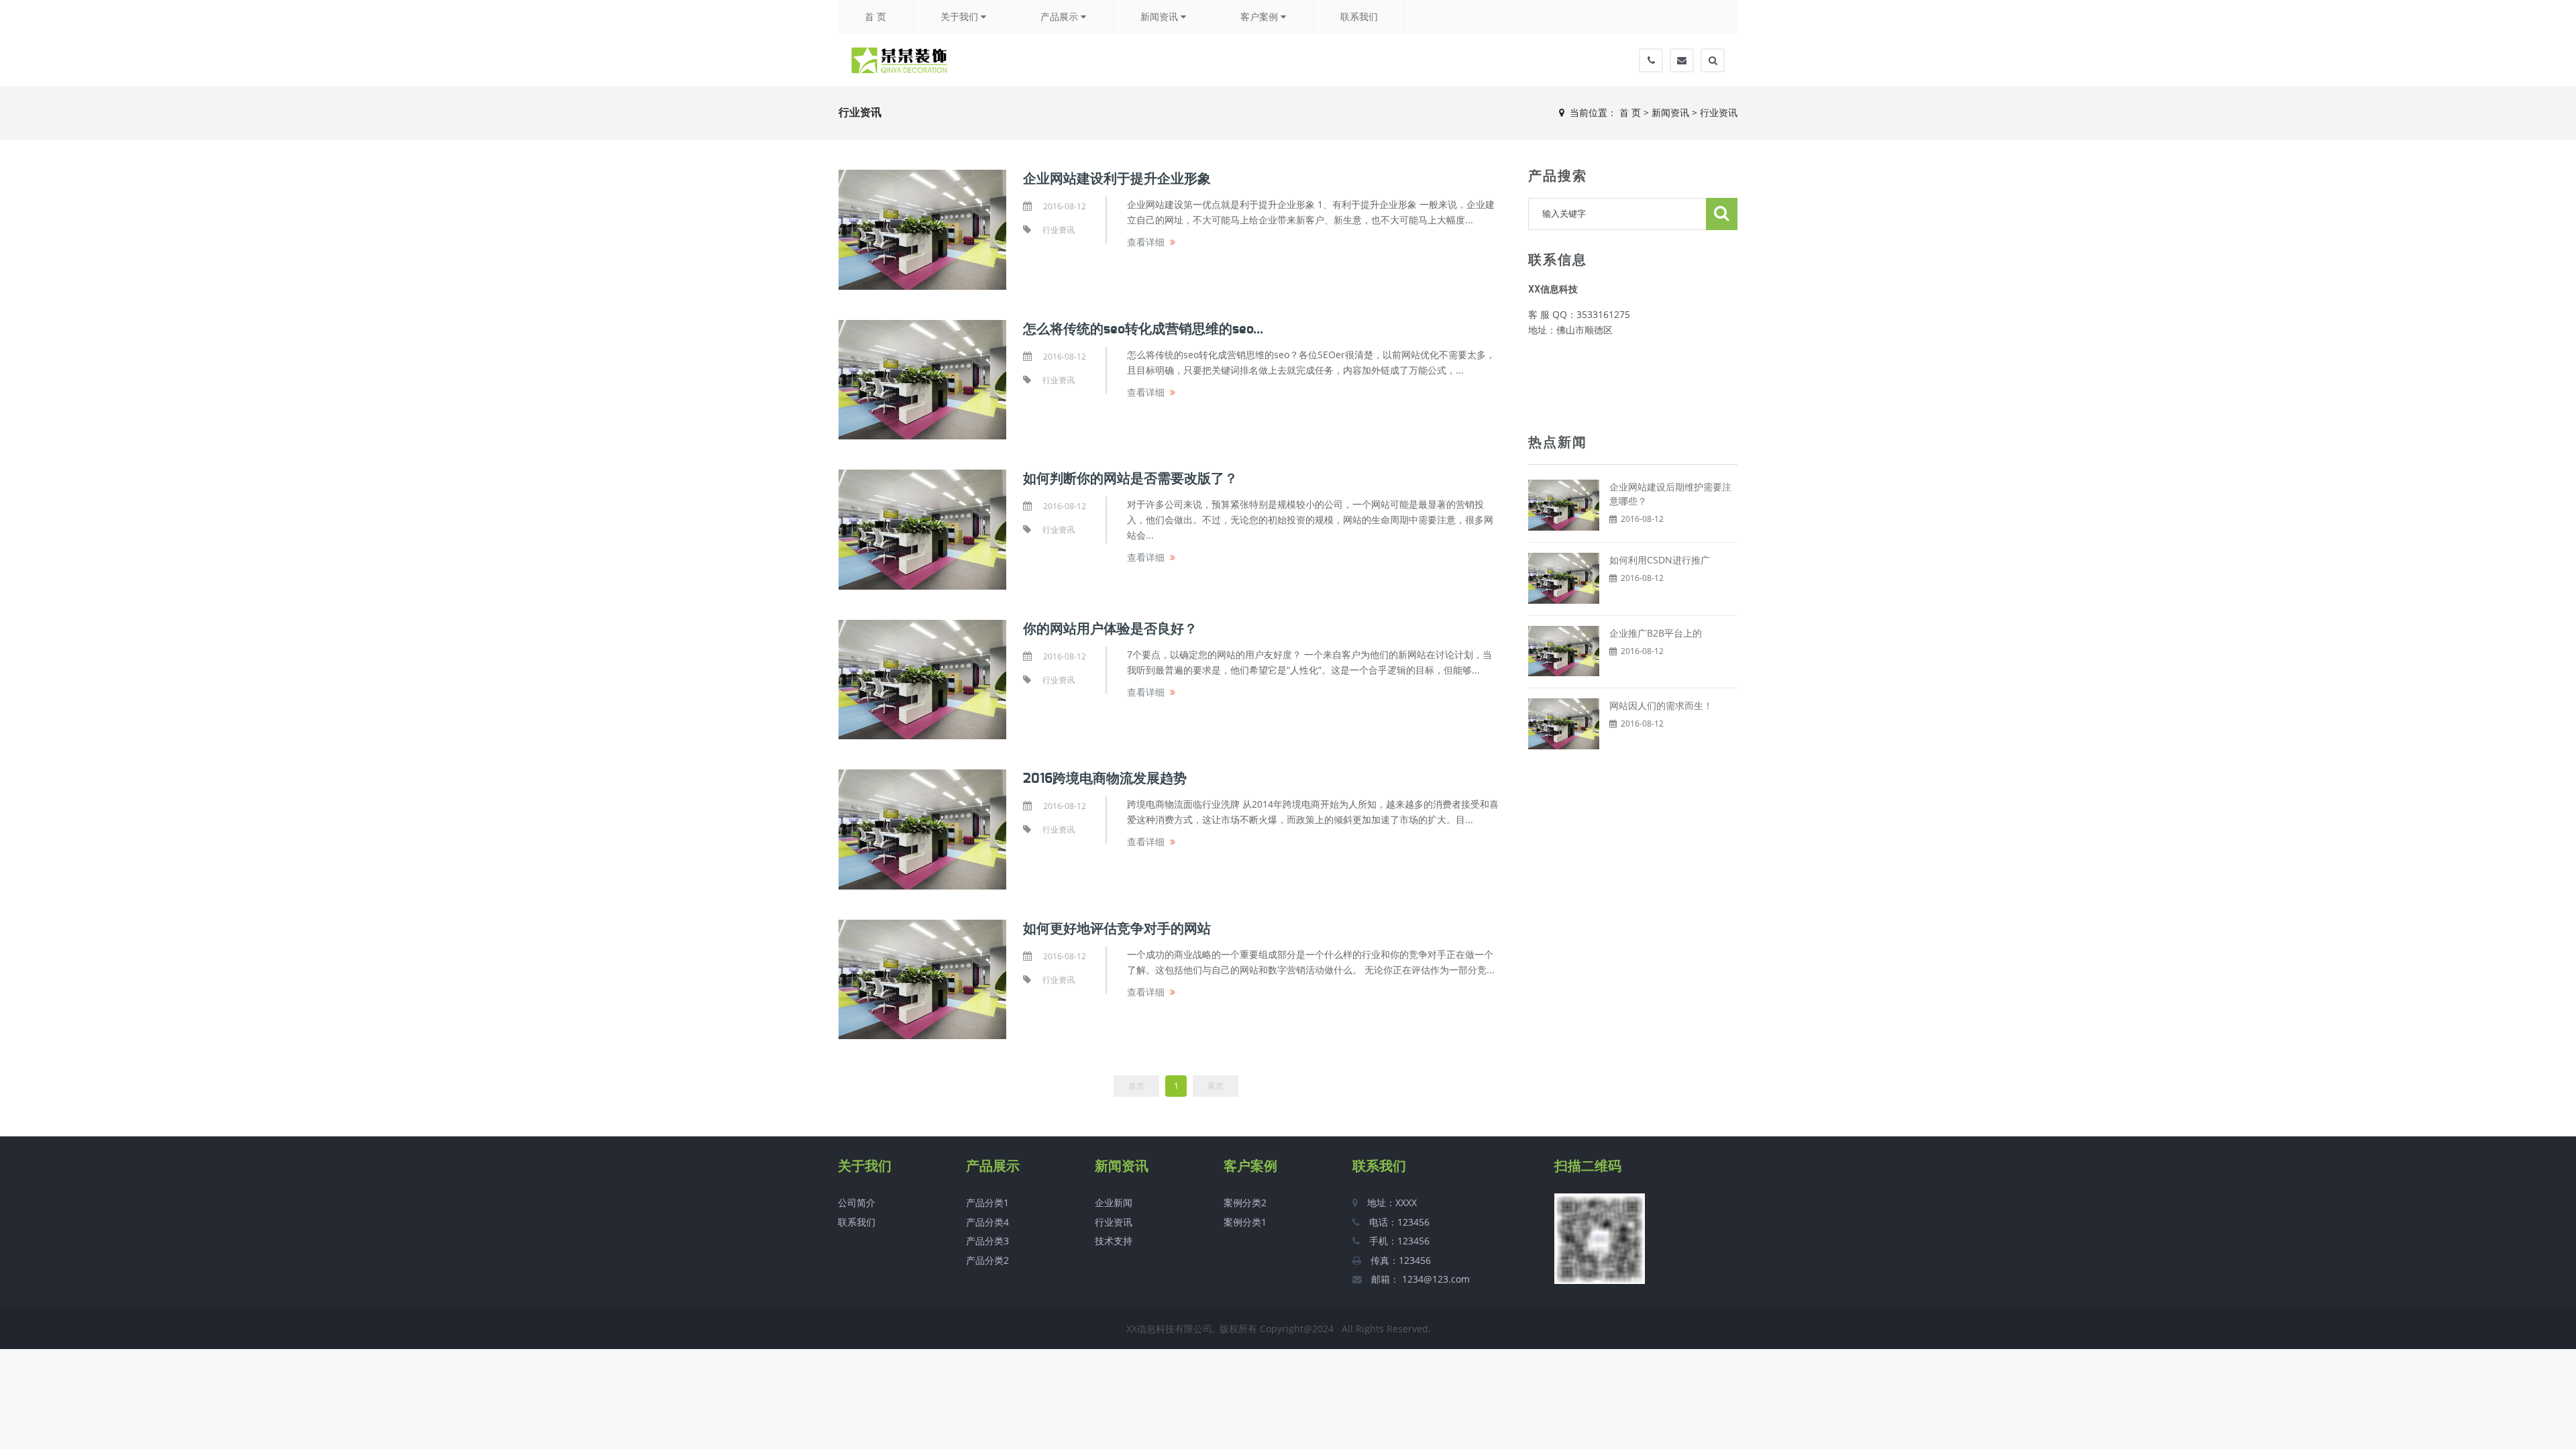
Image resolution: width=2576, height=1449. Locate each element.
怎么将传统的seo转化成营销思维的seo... (1143, 329)
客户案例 (1260, 17)
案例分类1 (1245, 1222)
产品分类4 (987, 1222)
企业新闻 (1114, 1202)
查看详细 (1146, 242)
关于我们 (961, 17)
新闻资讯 (1161, 17)
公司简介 (857, 1202)
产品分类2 (987, 1260)
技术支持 (1114, 1241)
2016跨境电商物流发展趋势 (1105, 779)
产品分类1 (987, 1202)
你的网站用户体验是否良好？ (1110, 629)
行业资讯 (1719, 112)
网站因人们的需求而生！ (1661, 705)
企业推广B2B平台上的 (1656, 633)
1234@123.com (1435, 1279)
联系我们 (1359, 17)
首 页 (875, 17)
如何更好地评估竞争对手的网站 (1117, 929)
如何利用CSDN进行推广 (1660, 560)
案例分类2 (1245, 1202)
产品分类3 (987, 1241)
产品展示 (1061, 17)
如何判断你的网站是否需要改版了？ (1130, 479)
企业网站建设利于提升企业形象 (1117, 179)
